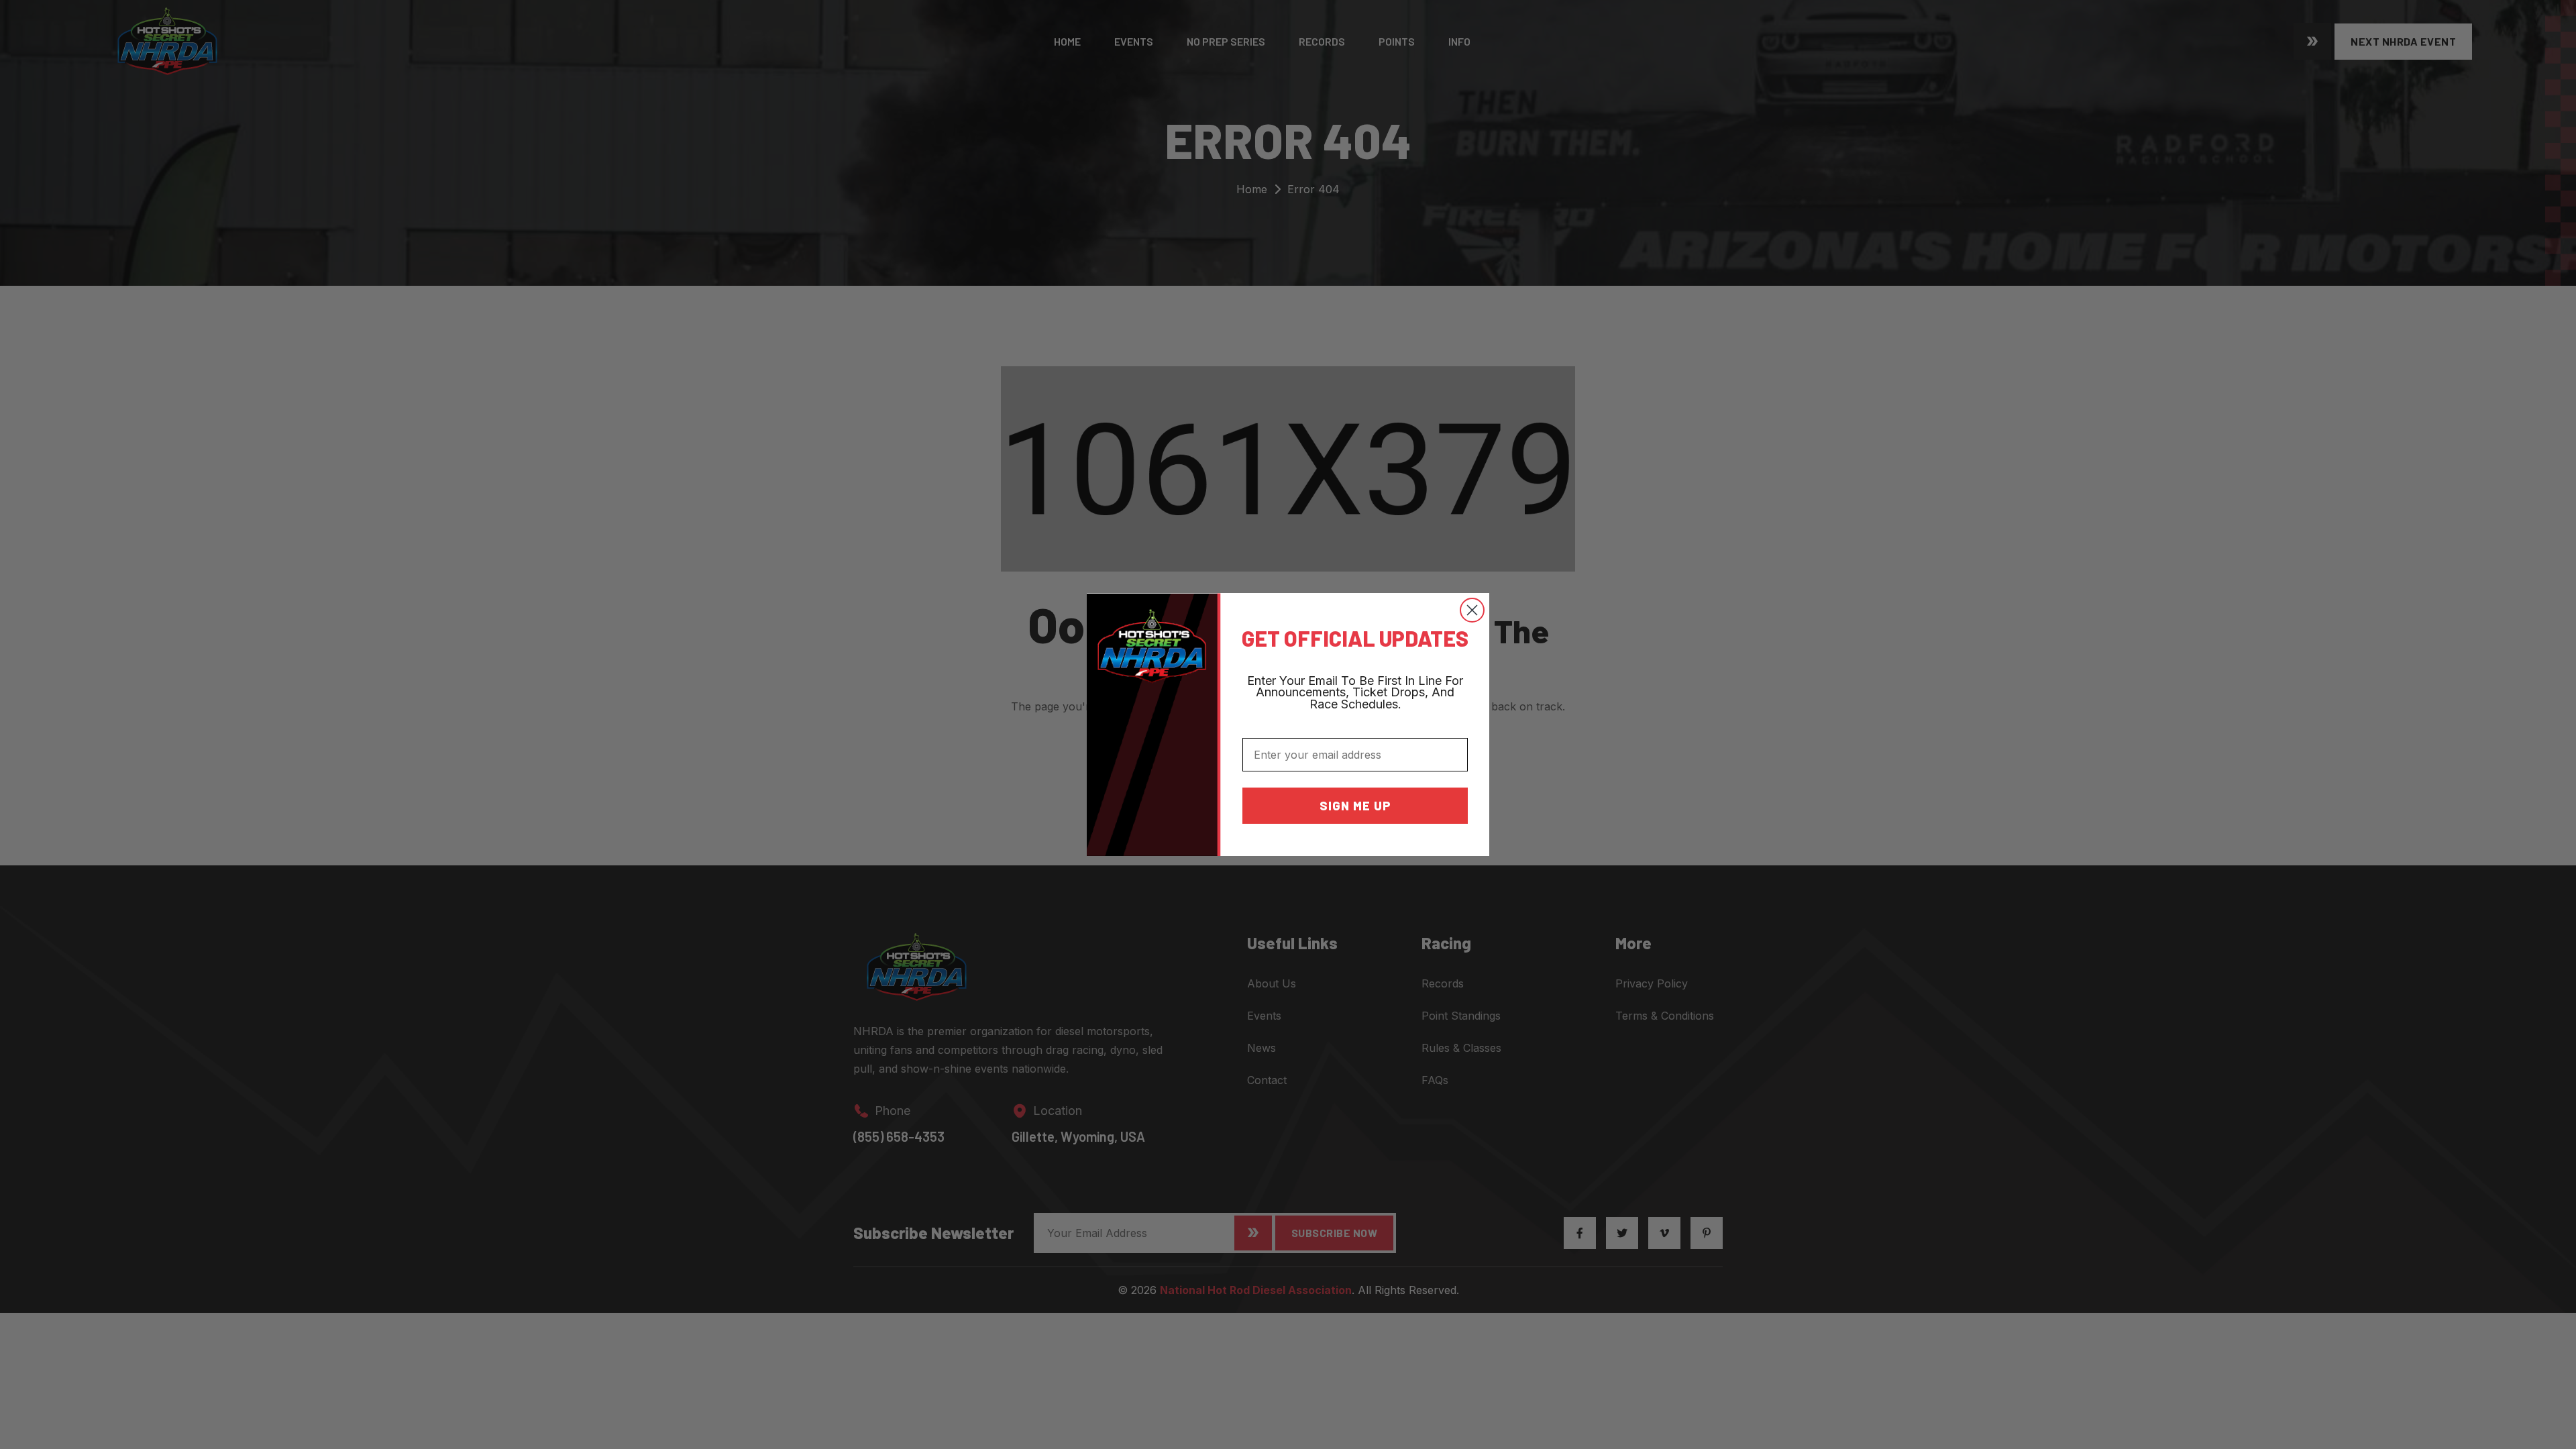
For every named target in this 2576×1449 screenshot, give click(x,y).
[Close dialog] (1472, 610)
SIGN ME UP (1355, 806)
